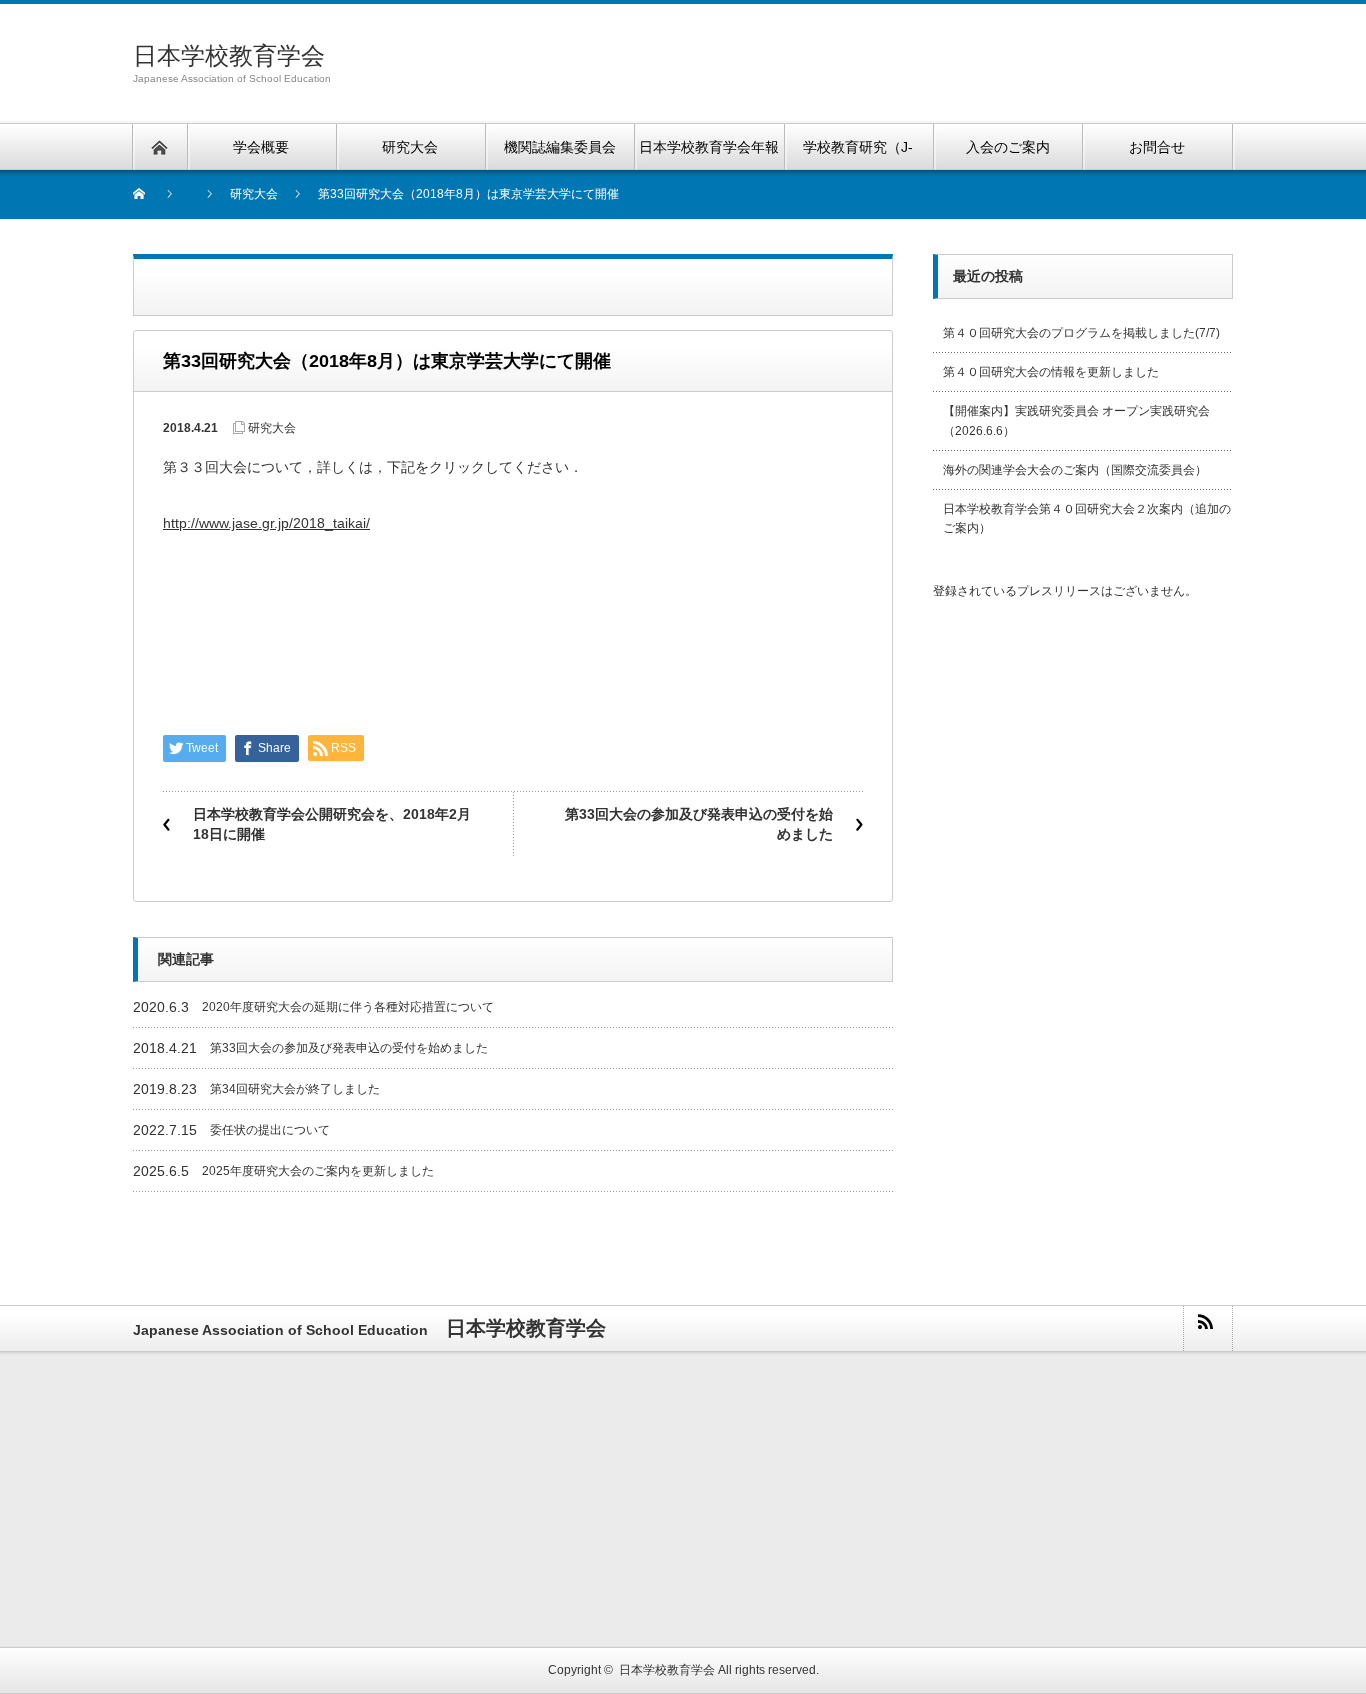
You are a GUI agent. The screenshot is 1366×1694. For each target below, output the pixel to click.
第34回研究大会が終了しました (295, 1089)
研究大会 (272, 428)
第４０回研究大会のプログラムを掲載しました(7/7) (1081, 333)
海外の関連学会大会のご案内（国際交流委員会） (1075, 470)
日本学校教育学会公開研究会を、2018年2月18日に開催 (332, 824)
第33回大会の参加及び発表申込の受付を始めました (699, 824)
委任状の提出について (270, 1130)
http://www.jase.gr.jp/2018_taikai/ (266, 523)
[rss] (1207, 1328)
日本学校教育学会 (229, 55)
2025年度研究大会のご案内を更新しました (318, 1171)
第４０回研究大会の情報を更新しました (1051, 372)
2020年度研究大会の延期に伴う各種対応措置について (348, 1007)
